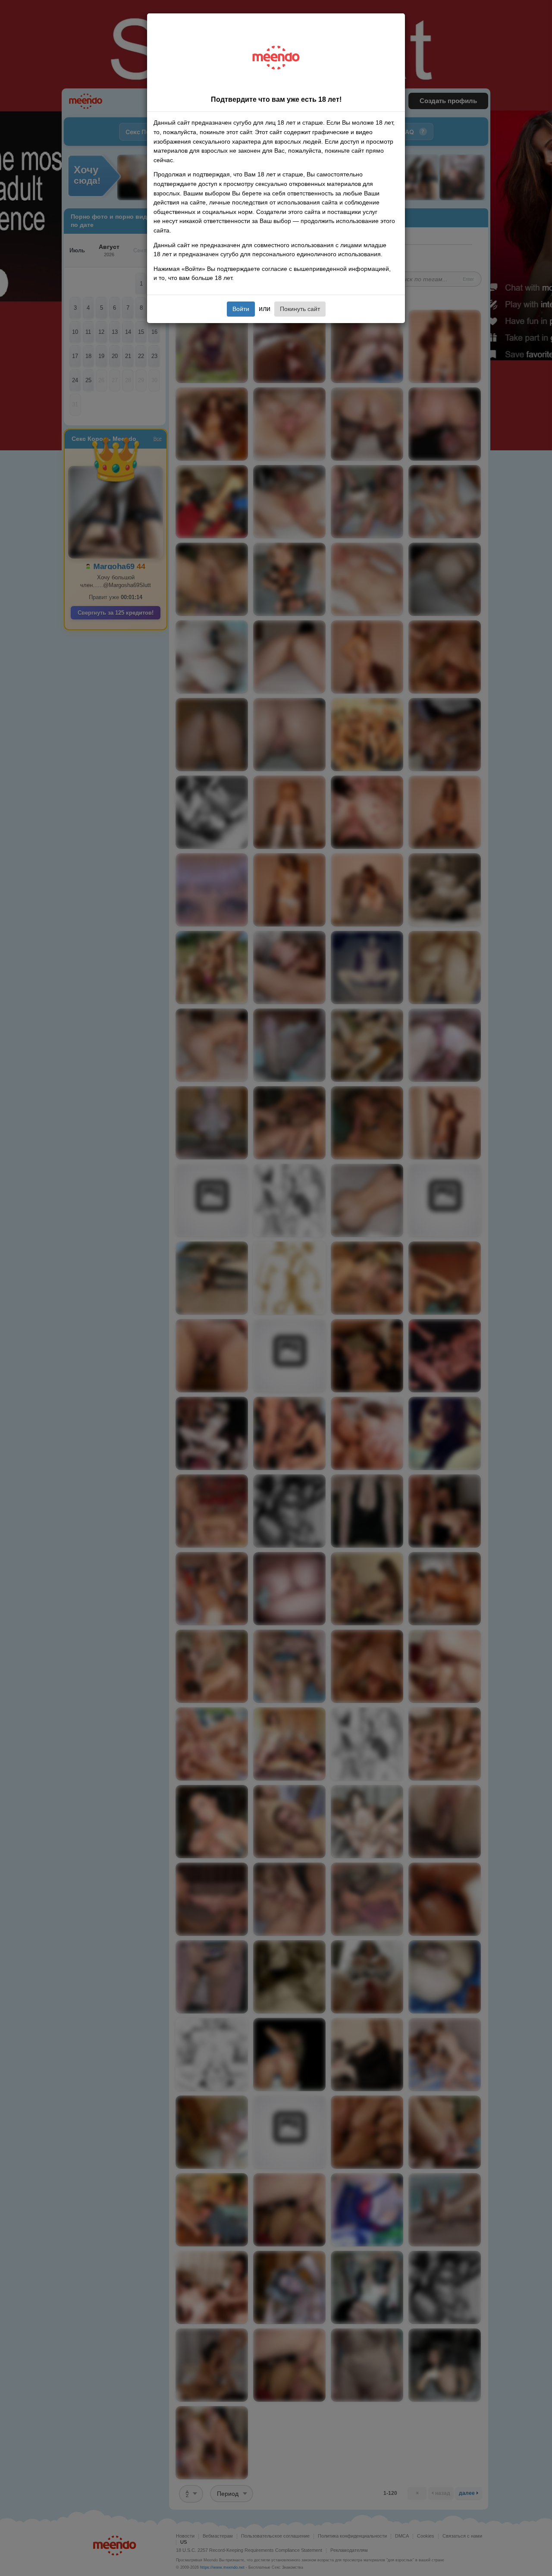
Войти (241, 309)
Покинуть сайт (300, 309)
